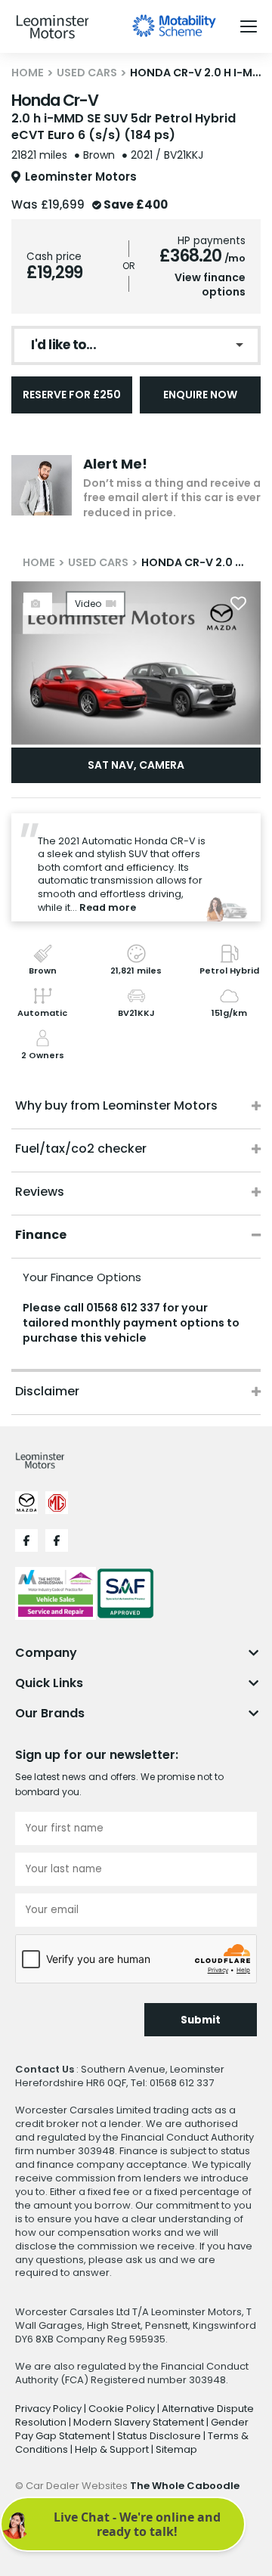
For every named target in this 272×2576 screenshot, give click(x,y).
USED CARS (87, 73)
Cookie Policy (123, 2409)
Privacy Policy (49, 2409)
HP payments (212, 241)
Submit (201, 2020)
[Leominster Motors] (53, 27)
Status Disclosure (160, 2436)
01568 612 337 (123, 1308)
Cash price (54, 257)
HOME (28, 73)
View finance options (210, 285)
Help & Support (113, 2449)
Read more (108, 907)
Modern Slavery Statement (140, 2422)
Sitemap (176, 2449)
